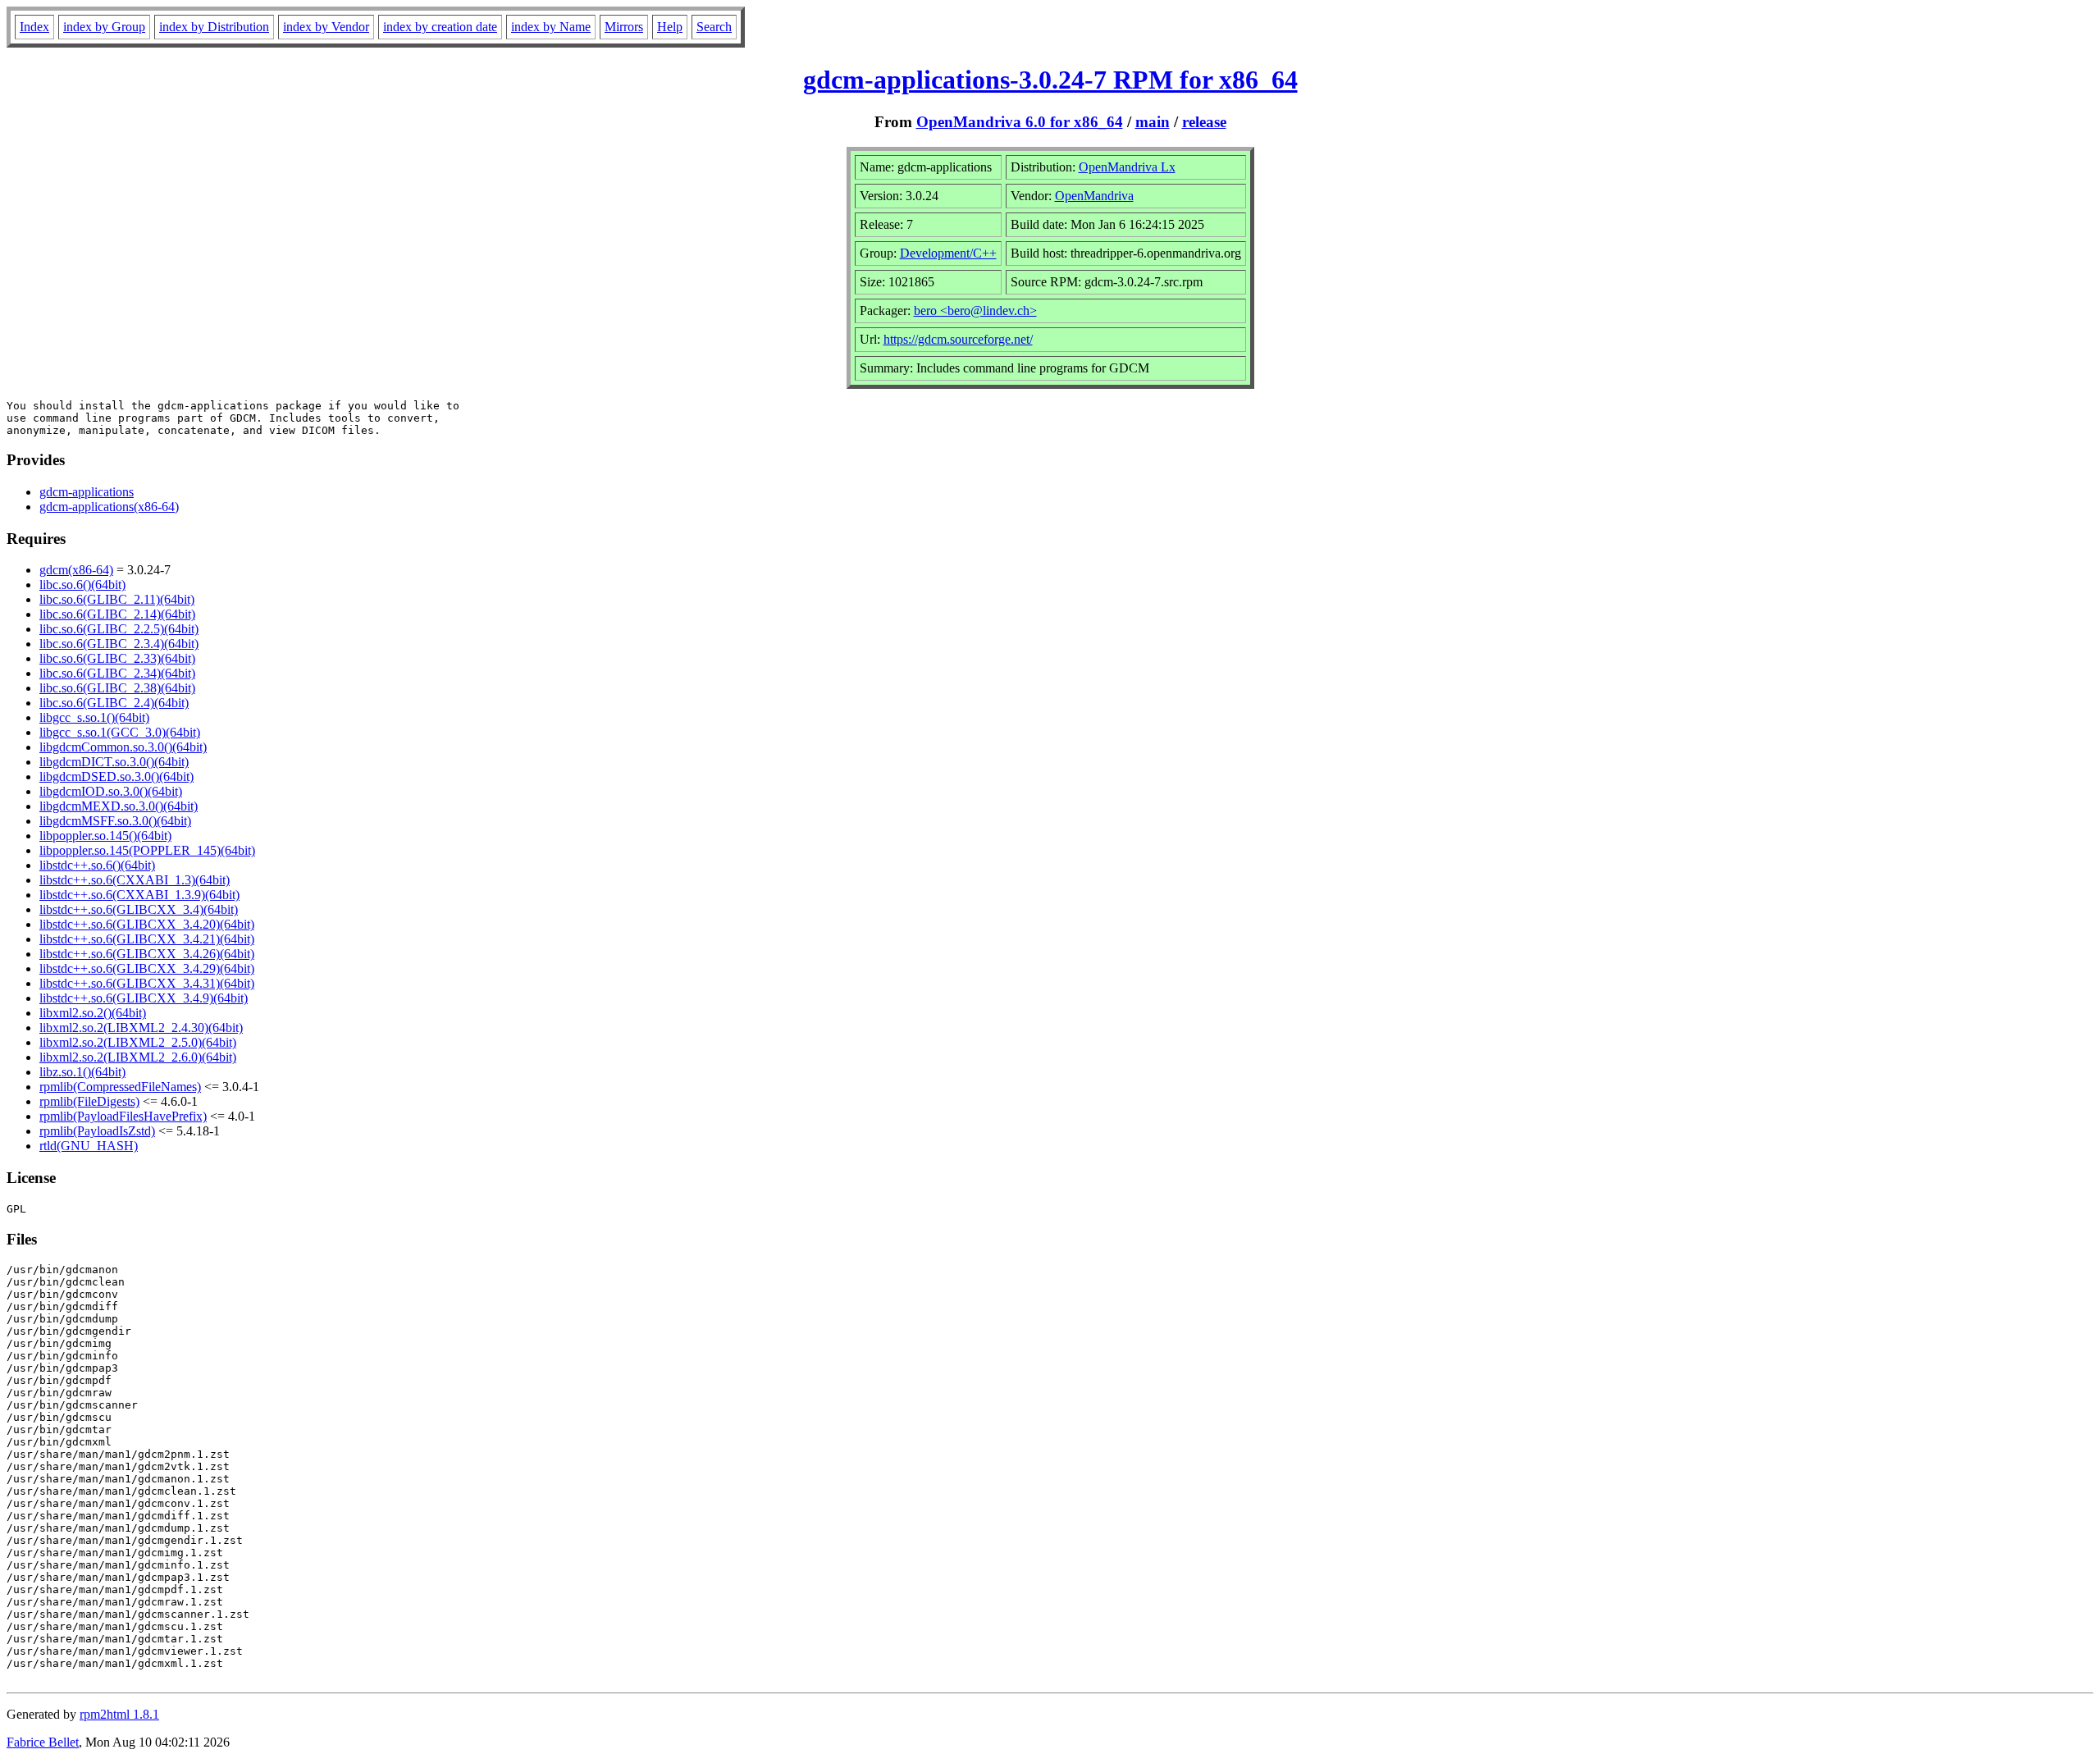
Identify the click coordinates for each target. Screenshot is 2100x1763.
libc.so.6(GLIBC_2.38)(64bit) (117, 688)
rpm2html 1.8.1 (119, 1714)
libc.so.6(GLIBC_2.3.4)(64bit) (119, 644)
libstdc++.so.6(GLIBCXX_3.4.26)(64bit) (147, 954)
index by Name (551, 27)
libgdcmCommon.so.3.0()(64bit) (123, 747)
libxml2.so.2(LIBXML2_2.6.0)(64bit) (138, 1057)
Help (670, 27)
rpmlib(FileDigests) (89, 1101)
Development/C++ (948, 253)
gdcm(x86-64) (76, 570)
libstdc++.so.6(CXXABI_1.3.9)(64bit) (139, 895)
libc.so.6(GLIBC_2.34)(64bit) (117, 673)
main (1153, 122)
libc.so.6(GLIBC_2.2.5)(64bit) (119, 629)
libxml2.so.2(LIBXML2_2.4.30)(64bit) (141, 1028)
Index (34, 27)
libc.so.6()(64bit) (82, 585)
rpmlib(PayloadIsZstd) (97, 1131)
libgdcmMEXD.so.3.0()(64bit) (119, 806)
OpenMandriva (1094, 196)
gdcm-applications (87, 492)
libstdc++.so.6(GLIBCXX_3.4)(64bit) (139, 909)
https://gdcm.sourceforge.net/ (958, 339)
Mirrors (624, 27)
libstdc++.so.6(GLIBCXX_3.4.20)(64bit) (147, 924)
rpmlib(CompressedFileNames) (120, 1087)
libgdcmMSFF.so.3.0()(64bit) (115, 821)
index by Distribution (214, 27)
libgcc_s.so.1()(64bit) (94, 717)
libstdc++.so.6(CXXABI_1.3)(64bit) (135, 880)
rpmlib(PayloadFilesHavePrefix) (123, 1116)
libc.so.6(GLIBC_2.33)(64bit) (117, 658)
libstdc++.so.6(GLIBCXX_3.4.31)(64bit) (147, 983)
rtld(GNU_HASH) (89, 1146)
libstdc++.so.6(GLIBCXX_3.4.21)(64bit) (147, 939)
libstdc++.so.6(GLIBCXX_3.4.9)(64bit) (144, 998)
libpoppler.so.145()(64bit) (105, 836)
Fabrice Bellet (43, 1742)
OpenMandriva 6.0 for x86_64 (1020, 122)
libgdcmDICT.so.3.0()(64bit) (114, 762)
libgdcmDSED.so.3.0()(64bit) (116, 776)
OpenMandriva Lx (1127, 167)
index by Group (104, 27)
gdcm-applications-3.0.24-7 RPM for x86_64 (1050, 80)
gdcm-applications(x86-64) (109, 507)
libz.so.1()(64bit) (82, 1072)
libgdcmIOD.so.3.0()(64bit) (111, 791)
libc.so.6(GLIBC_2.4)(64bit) (114, 703)
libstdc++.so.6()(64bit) (97, 865)
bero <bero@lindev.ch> (975, 311)
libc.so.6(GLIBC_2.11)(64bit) (117, 599)
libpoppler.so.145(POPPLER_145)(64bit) (147, 850)
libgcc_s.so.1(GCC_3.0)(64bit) (120, 732)
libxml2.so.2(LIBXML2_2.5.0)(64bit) (138, 1042)
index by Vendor (326, 27)
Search (714, 27)
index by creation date (440, 27)
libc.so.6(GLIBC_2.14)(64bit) (117, 614)
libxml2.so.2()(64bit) (93, 1013)
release (1204, 122)
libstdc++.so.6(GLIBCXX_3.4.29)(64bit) (147, 968)
